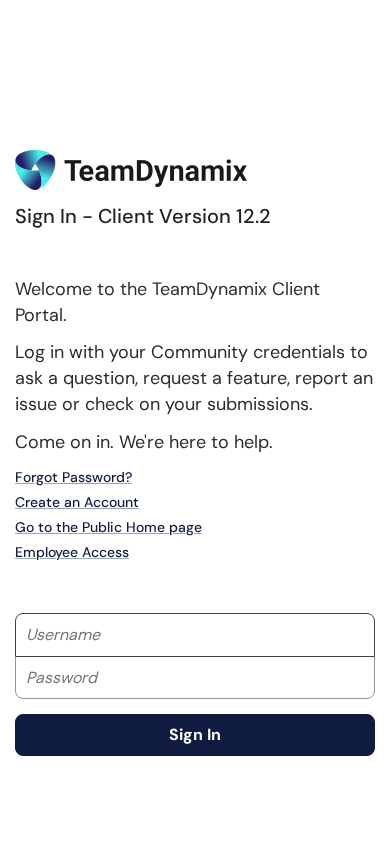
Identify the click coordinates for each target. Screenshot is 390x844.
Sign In (195, 734)
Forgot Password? (73, 477)
